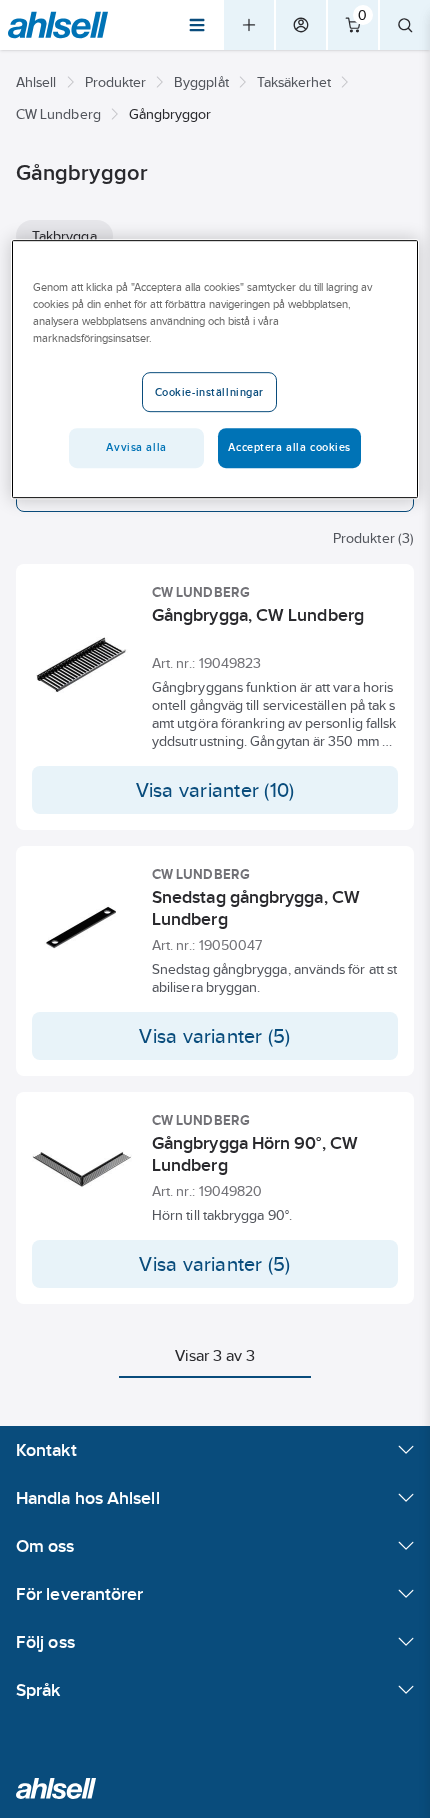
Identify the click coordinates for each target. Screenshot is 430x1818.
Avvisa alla (136, 447)
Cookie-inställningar (209, 392)
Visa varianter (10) (215, 790)
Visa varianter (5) (214, 1036)
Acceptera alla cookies (289, 447)
